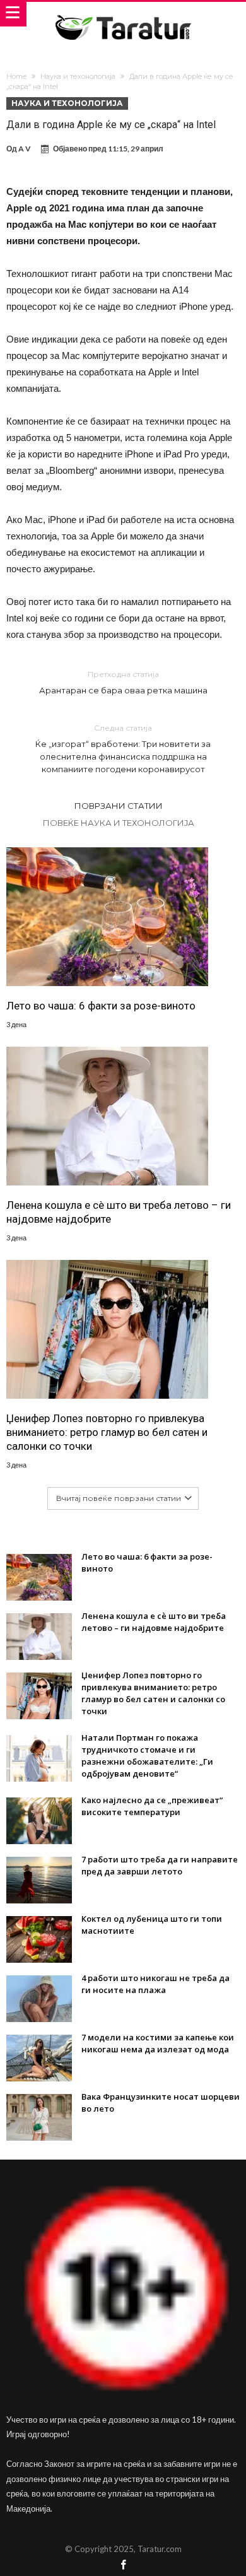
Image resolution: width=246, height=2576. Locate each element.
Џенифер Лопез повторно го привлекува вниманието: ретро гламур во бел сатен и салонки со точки (107, 1432)
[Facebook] (123, 2566)
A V (25, 149)
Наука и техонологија (78, 76)
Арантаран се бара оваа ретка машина (123, 682)
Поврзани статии (119, 806)
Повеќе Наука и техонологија (119, 823)
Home (16, 76)
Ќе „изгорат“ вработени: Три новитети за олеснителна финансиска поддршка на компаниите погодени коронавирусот (123, 749)
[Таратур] (123, 14)
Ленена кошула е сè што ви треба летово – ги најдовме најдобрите (119, 1212)
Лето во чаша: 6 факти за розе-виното (101, 1006)
